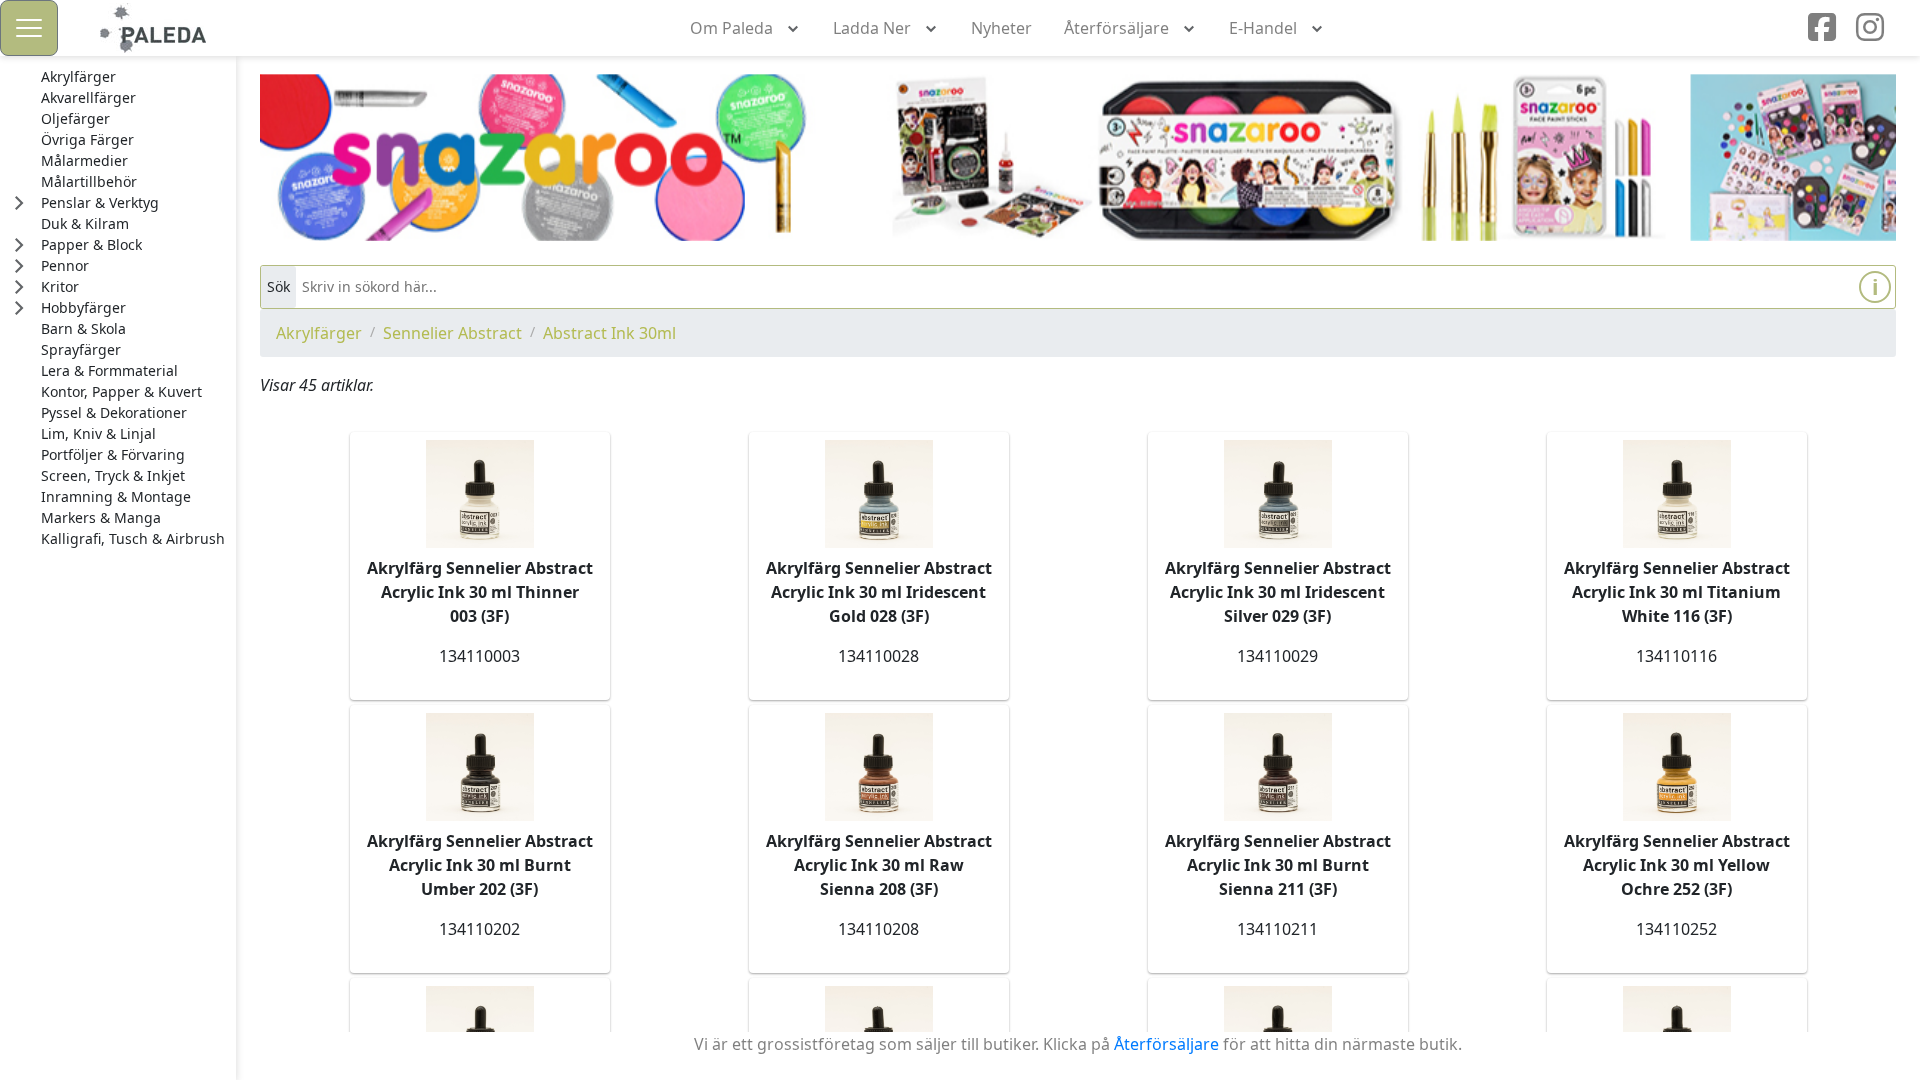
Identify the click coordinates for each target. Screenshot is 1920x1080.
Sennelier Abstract (452, 333)
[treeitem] (133, 77)
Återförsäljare (1166, 1044)
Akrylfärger (319, 333)
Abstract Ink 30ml (609, 333)
